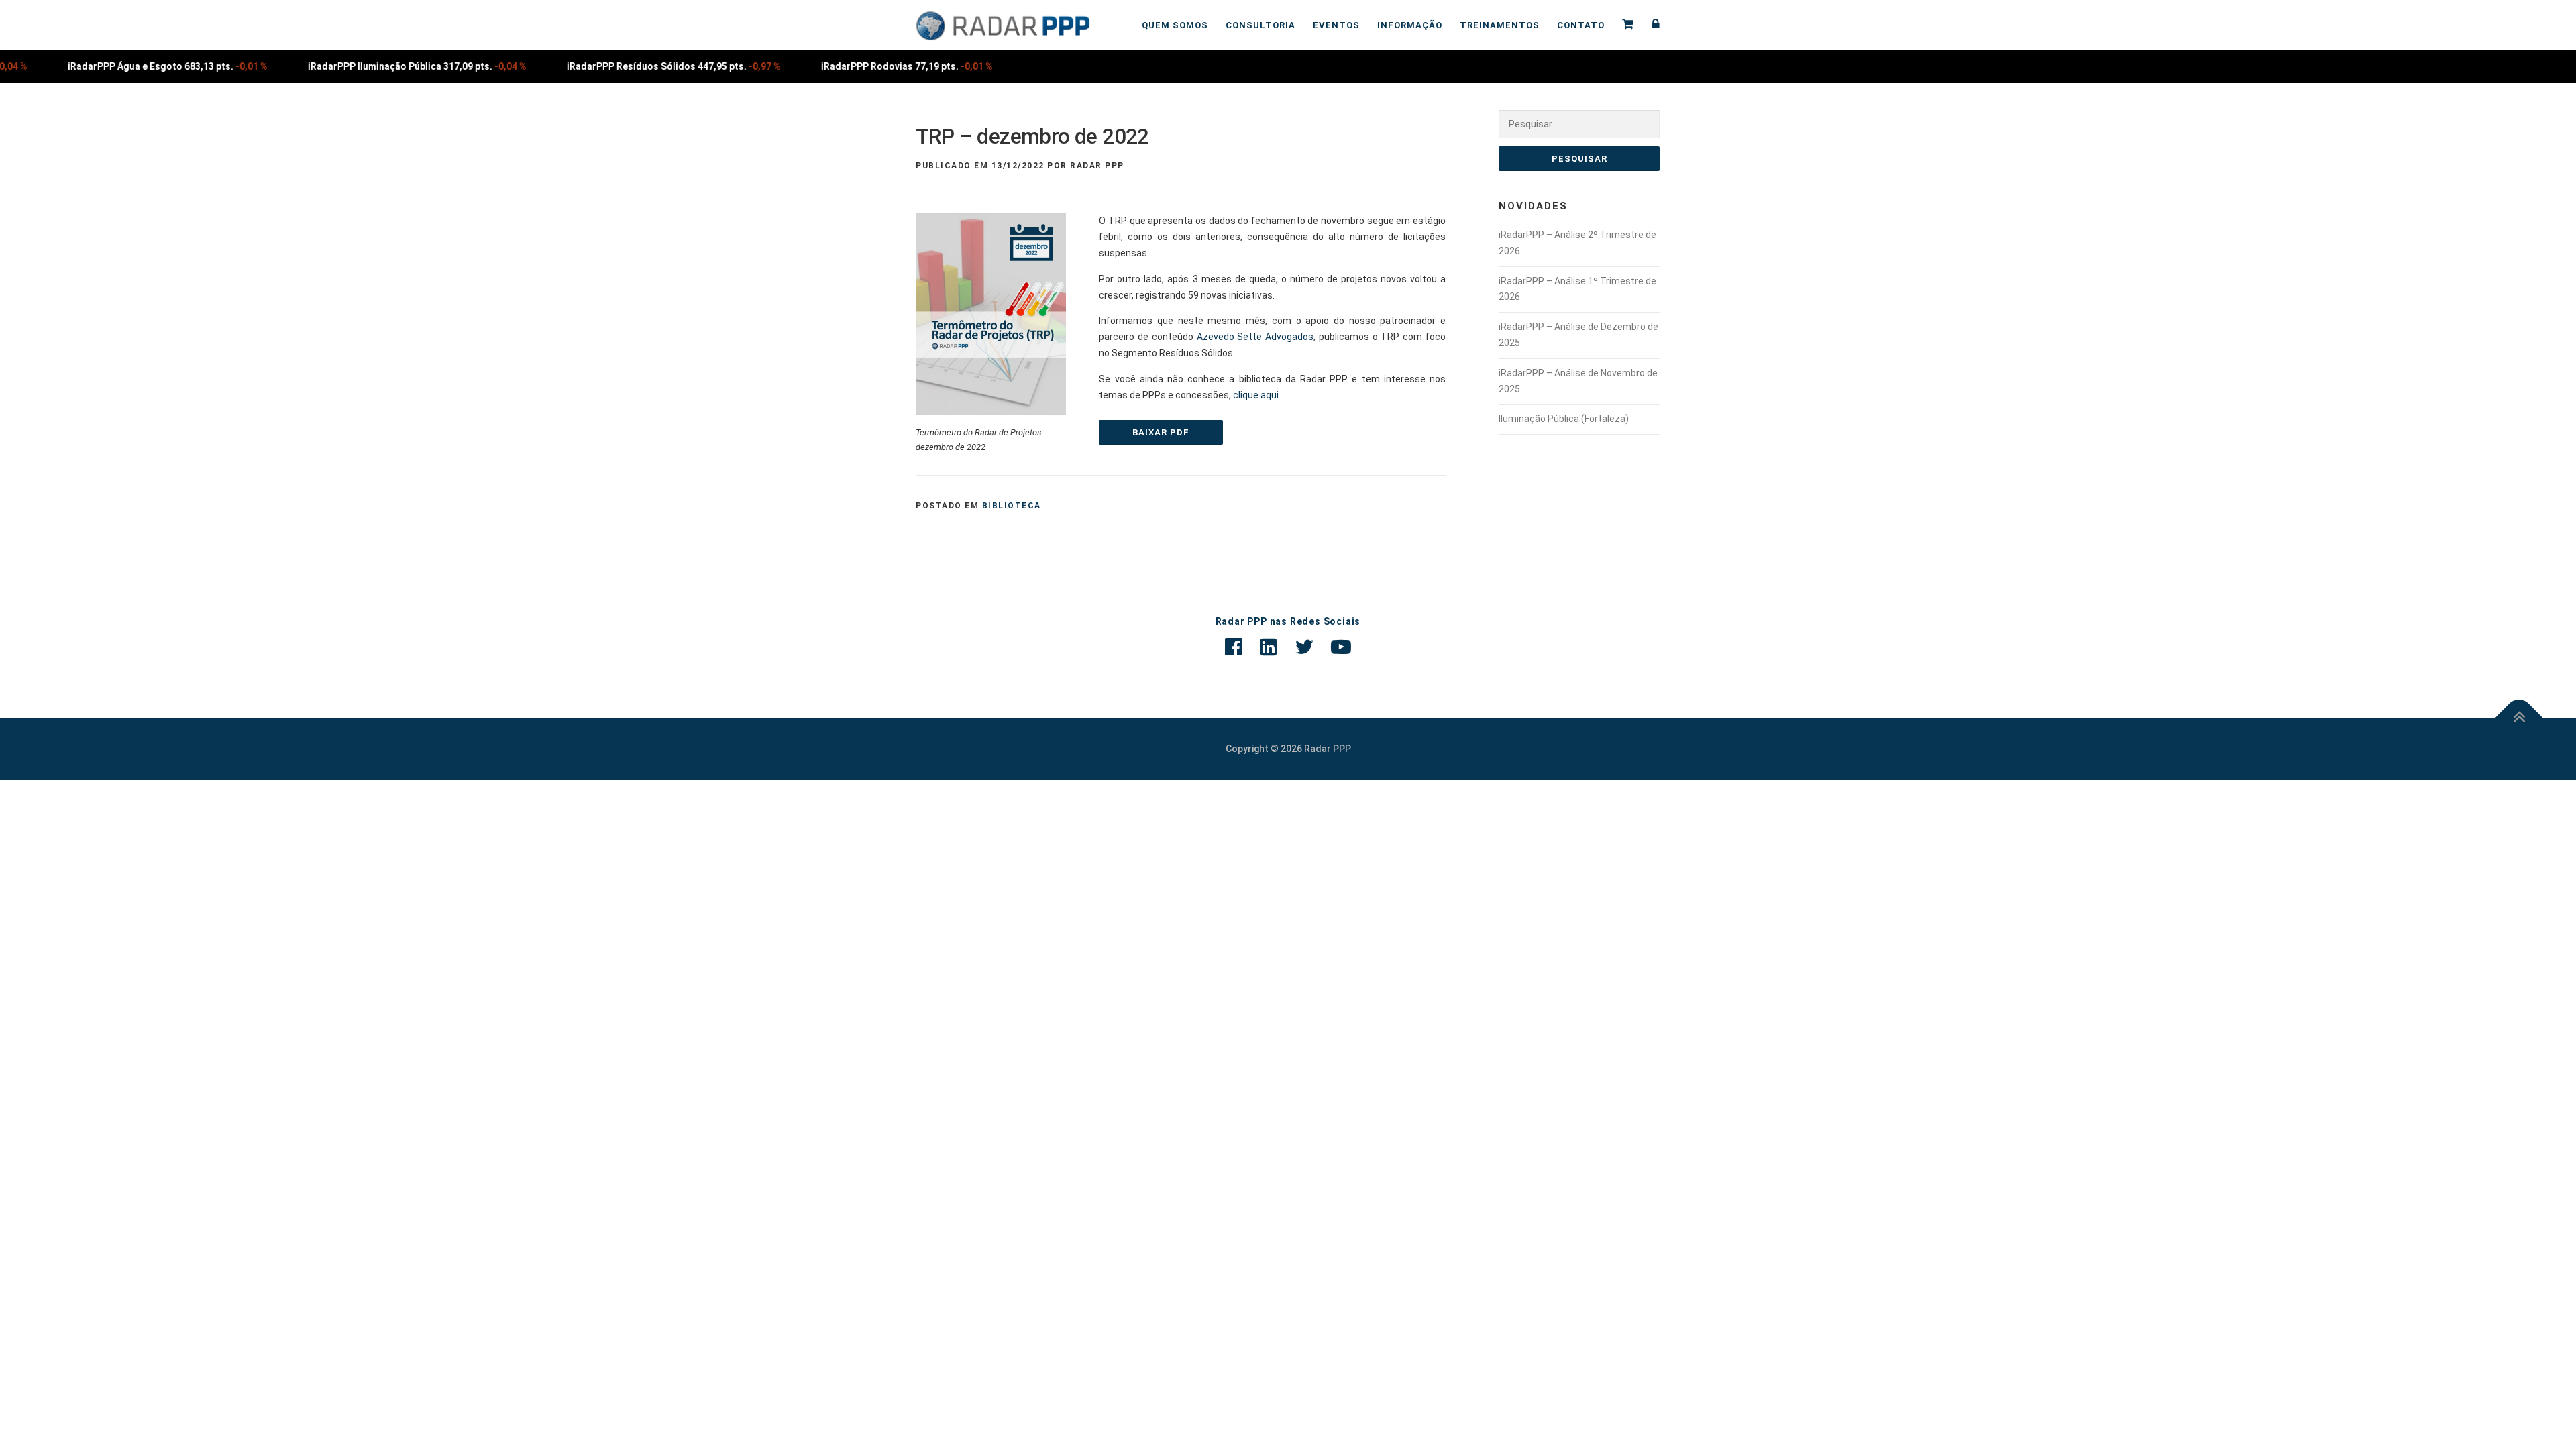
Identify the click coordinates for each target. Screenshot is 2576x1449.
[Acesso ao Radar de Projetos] (1652, 25)
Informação (1410, 25)
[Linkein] (1269, 647)
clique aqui (1256, 395)
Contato (1581, 25)
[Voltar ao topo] (2519, 717)
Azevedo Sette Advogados (1255, 337)
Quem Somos (1175, 25)
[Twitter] (1304, 647)
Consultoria (1260, 25)
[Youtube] (1341, 647)
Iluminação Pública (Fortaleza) (1564, 419)
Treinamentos (1500, 25)
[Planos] (1628, 25)
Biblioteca (1012, 506)
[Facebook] (1234, 647)
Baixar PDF (1161, 432)
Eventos (1336, 25)
